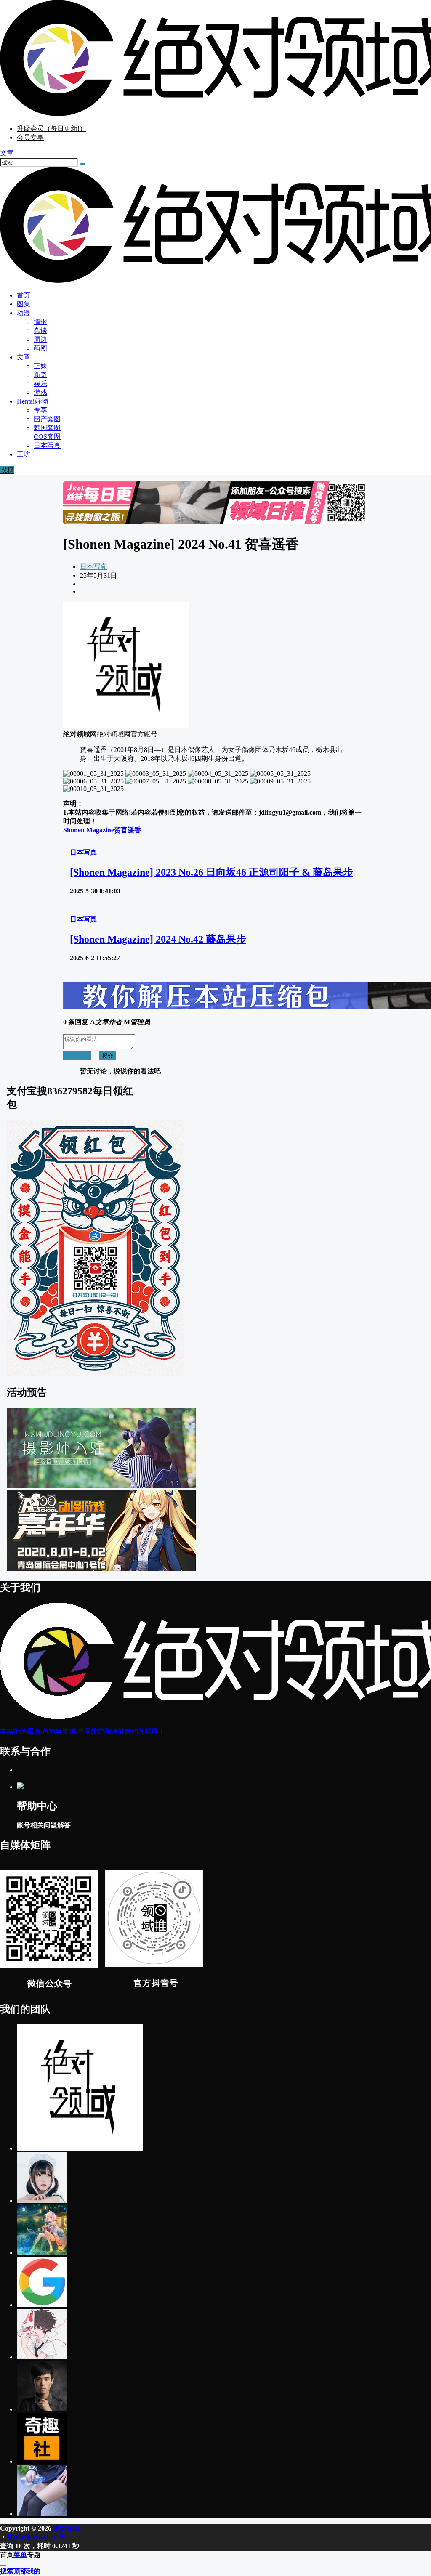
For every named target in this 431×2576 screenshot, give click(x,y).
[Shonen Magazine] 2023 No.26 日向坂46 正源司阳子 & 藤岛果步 (212, 872)
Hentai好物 (32, 401)
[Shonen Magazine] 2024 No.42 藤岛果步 (158, 939)
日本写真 (93, 567)
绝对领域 (66, 2528)
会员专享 (30, 137)
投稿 (7, 470)
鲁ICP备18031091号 (36, 2537)
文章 (24, 357)
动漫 (24, 313)
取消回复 (77, 1056)
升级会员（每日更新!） (52, 129)
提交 (108, 1056)
